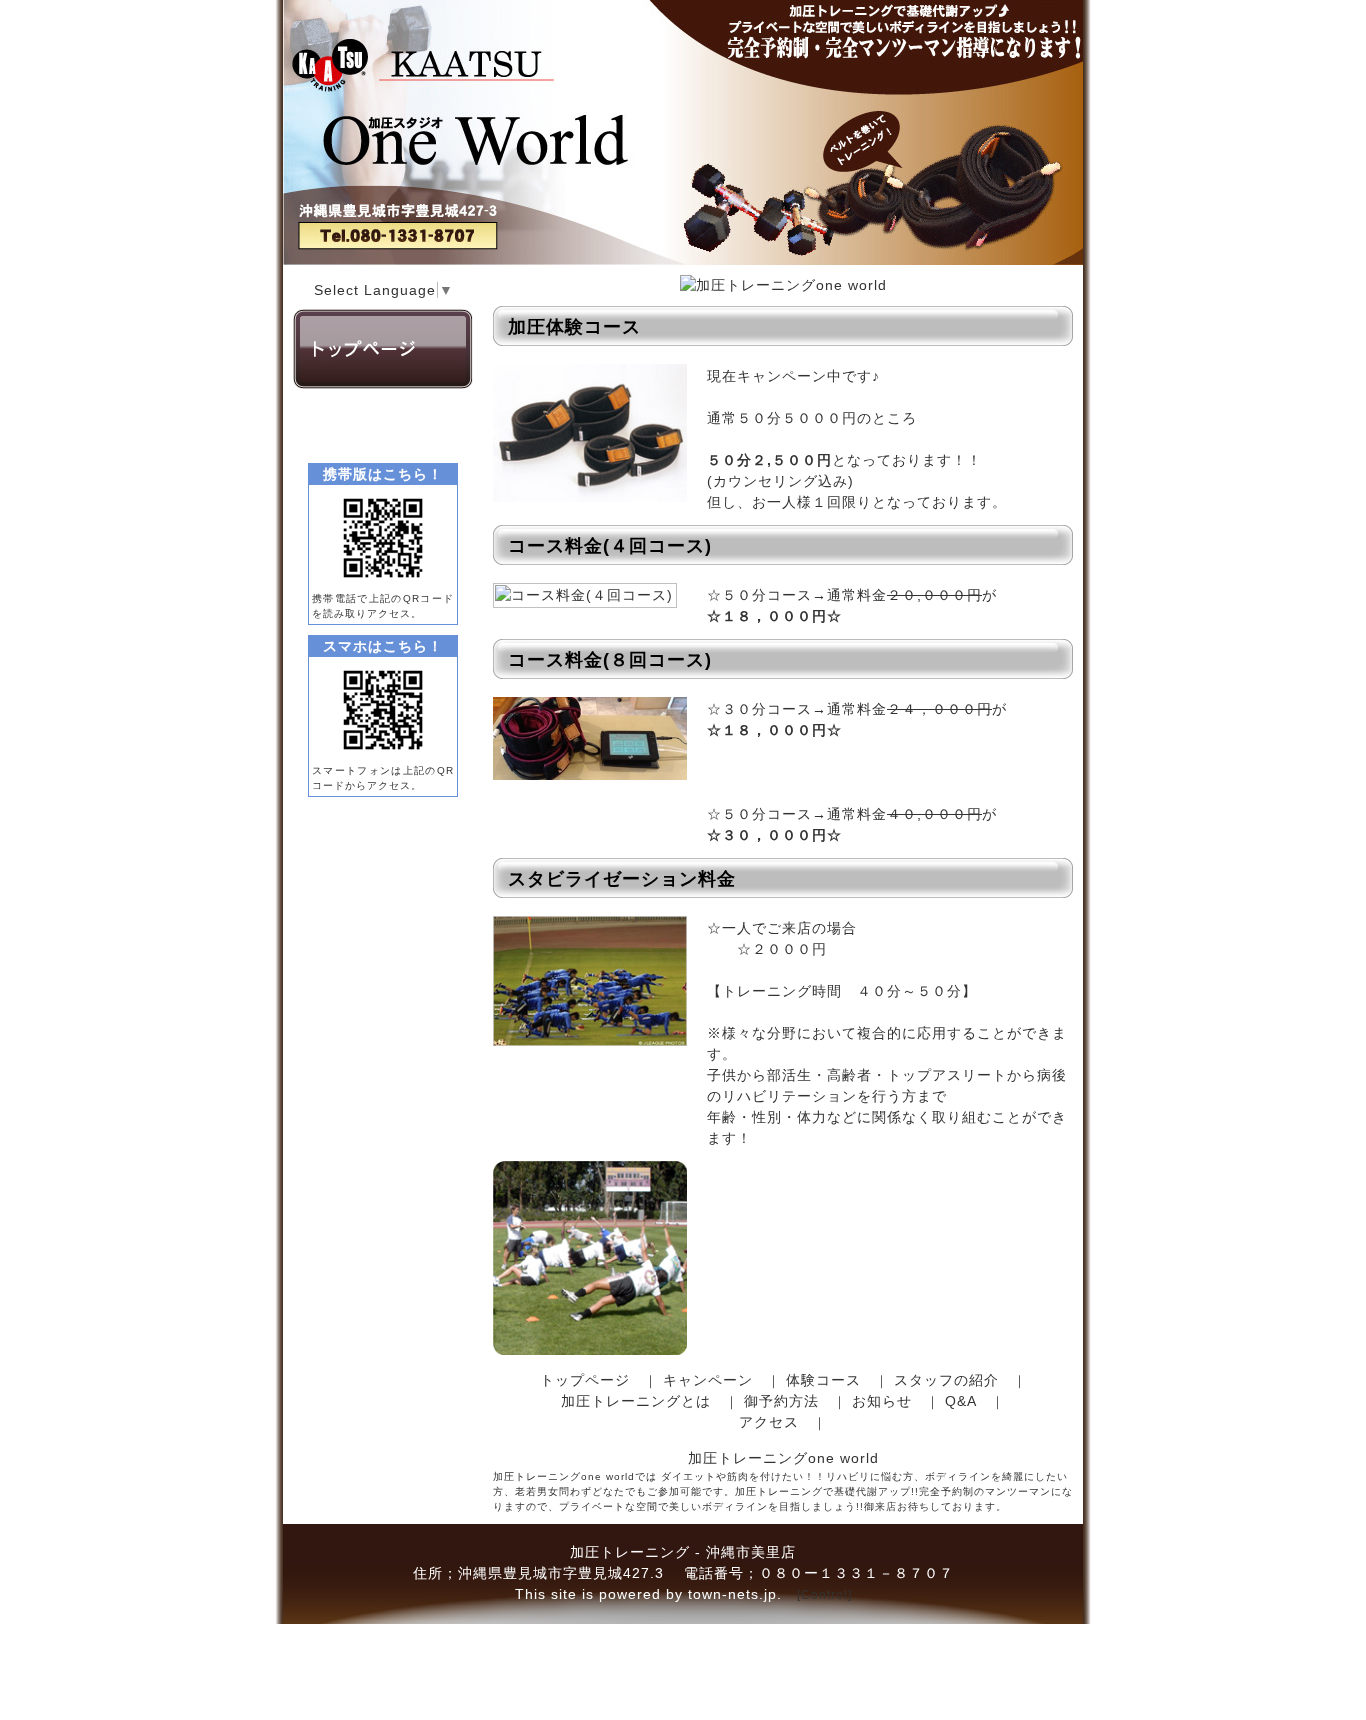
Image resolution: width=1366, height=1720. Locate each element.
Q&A (961, 1401)
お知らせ (882, 1401)
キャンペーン (708, 1380)
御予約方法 (781, 1401)
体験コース (823, 1380)
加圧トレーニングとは (636, 1401)
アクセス (769, 1422)
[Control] (824, 1595)
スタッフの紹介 (946, 1380)
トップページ (585, 1380)
